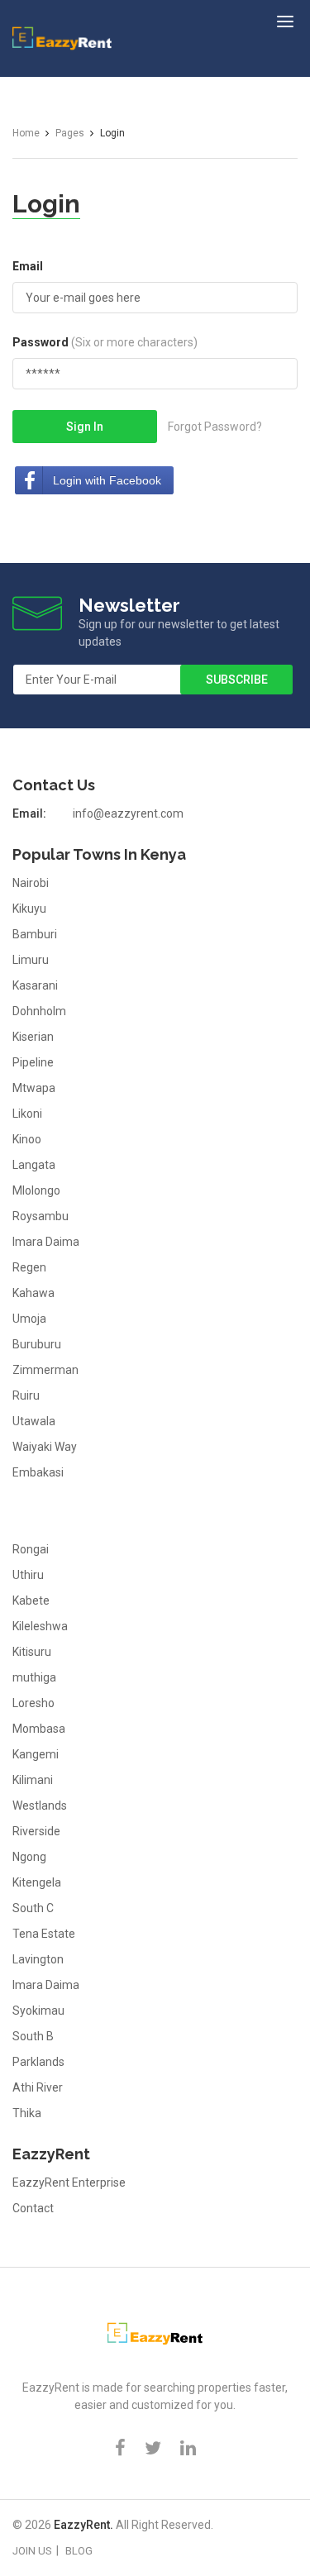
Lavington (38, 1959)
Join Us (32, 2551)
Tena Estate (44, 1934)
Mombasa (39, 1729)
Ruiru (26, 1395)
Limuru (31, 960)
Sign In (85, 427)
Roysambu (41, 1216)
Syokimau (38, 2011)
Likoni (27, 1114)
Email (28, 266)
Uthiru (28, 1575)
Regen (29, 1267)
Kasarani (35, 985)
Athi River (38, 2087)
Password (105, 342)
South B (33, 2036)
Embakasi (38, 1472)
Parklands (38, 2062)
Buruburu (37, 1344)
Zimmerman (45, 1370)
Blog (79, 2551)
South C (33, 1908)
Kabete (31, 1600)
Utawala (34, 1421)
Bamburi (35, 934)
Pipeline (33, 1062)
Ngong (29, 1857)
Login (46, 204)
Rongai (31, 1549)
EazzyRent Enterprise (69, 2182)
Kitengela (37, 1882)
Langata (34, 1165)
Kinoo (27, 1139)
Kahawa (33, 1293)
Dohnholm (39, 1011)
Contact (33, 2208)
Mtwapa (34, 1088)
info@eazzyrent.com (128, 813)
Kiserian (33, 1037)
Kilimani (33, 1780)
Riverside (36, 1831)
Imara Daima (46, 1242)
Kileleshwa (40, 1626)
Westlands (40, 1806)
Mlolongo (36, 1190)
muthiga (34, 1677)
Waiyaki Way (45, 1447)
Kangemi (36, 1754)
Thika (27, 2113)
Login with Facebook (107, 480)
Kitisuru (32, 1652)
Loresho (33, 1703)
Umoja (29, 1319)
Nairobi (31, 883)
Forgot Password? (215, 427)
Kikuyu (29, 909)
